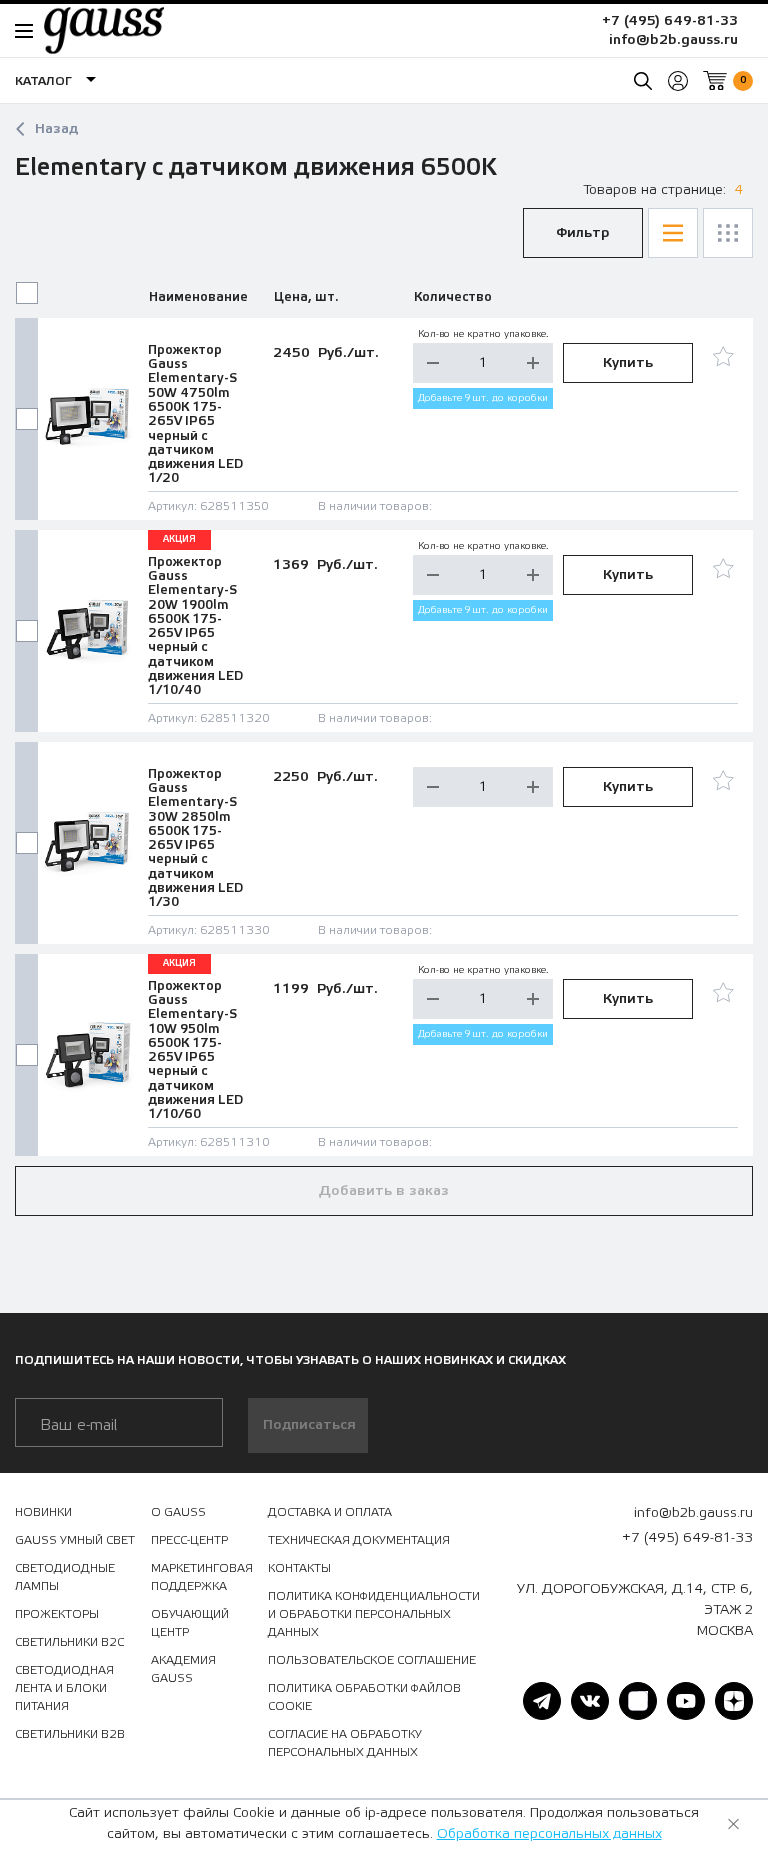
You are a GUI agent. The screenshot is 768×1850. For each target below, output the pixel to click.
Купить (628, 363)
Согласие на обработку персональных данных (345, 1743)
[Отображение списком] (673, 233)
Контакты (299, 1568)
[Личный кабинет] (678, 81)
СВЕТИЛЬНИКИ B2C (69, 1642)
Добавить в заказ (384, 1191)
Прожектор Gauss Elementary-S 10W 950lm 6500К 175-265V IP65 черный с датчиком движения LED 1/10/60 (195, 1050)
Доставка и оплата (330, 1512)
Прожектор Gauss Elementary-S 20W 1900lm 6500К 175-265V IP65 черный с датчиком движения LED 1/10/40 (195, 626)
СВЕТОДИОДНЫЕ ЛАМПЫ (65, 1577)
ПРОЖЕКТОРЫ (57, 1614)
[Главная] (94, 30)
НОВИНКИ (43, 1512)
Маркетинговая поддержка (202, 1577)
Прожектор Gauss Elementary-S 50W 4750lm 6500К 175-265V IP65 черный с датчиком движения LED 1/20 (195, 414)
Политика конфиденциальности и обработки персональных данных (374, 1614)
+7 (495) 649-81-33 (670, 21)
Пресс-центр (189, 1540)
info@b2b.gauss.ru (673, 40)
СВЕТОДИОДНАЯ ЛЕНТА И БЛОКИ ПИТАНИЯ (64, 1688)
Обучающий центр (190, 1623)
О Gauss (178, 1512)
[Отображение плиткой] (728, 233)
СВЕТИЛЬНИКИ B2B (70, 1734)
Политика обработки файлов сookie (364, 1697)
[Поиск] (643, 81)
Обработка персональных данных (549, 1834)
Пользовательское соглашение (372, 1660)
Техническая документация (359, 1540)
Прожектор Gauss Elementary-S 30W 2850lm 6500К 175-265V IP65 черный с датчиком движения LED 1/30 (195, 838)
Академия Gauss (183, 1669)
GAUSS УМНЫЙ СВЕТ (75, 1540)
